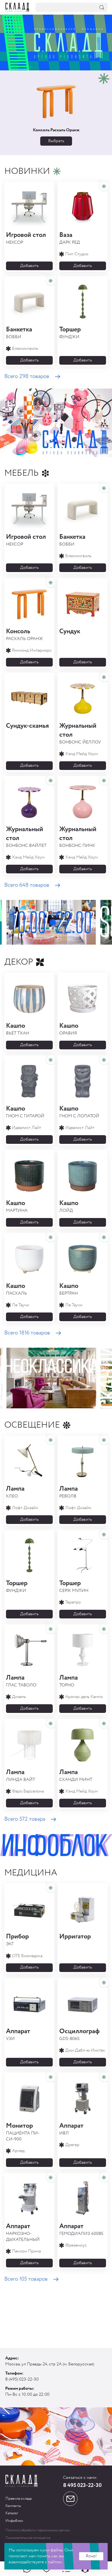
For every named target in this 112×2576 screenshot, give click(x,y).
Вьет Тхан (18, 1029)
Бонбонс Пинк (78, 837)
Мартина (17, 1206)
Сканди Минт (76, 1775)
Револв (69, 1492)
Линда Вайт (21, 1775)
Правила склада (18, 2499)
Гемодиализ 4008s (81, 2229)
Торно (69, 1681)
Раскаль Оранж (24, 634)
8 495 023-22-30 (82, 2486)
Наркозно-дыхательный (23, 2232)
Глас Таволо (21, 1681)
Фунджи (70, 333)
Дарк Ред (70, 238)
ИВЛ (71, 2129)
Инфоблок (14, 2521)
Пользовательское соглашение (28, 2538)
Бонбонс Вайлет (26, 837)
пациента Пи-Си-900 (23, 2132)
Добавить (29, 266)
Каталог (12, 2513)
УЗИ (18, 2034)
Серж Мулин (74, 1586)
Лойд (69, 1206)
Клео (15, 1492)
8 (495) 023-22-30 (22, 2379)
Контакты (13, 2506)
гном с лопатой (79, 1112)
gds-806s (79, 2034)
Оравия (69, 1029)
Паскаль (16, 1289)
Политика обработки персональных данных (38, 2530)
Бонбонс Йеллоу (80, 733)
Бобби (19, 333)
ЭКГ (17, 1940)
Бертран (69, 1289)
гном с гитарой (25, 1112)
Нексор (26, 238)
